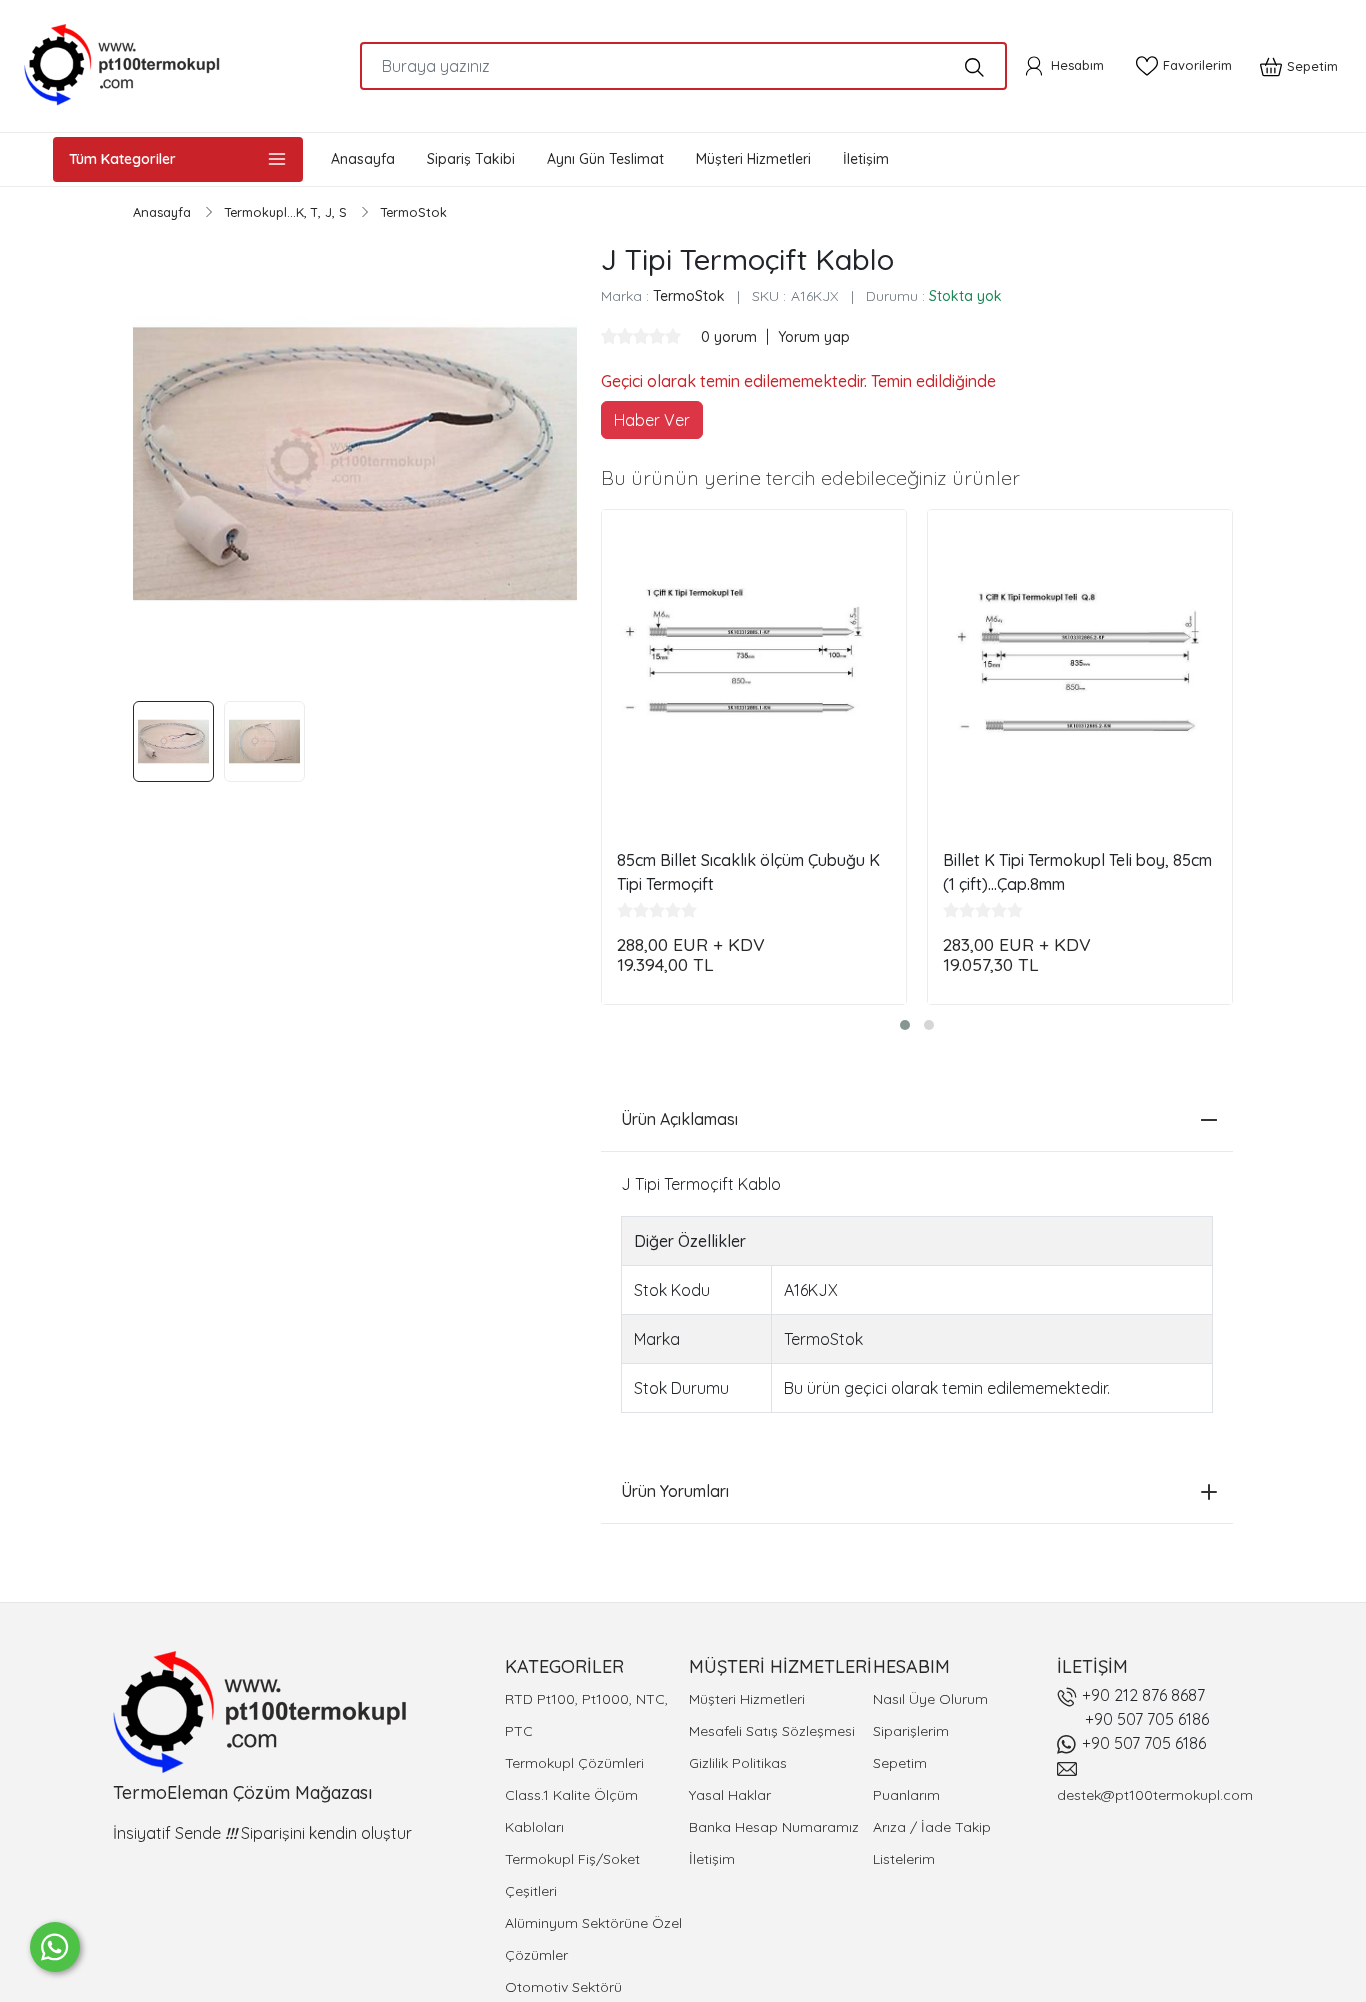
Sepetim (900, 1763)
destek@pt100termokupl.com (1155, 1795)
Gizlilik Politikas (738, 1763)
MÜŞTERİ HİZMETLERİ (780, 1666)
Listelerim (904, 1859)
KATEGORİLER (564, 1666)
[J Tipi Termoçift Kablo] (355, 464)
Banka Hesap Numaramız (774, 1827)
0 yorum (731, 337)
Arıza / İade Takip (932, 1827)
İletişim (712, 1859)
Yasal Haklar (730, 1795)
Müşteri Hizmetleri (747, 1699)
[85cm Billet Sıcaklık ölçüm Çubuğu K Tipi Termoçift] (754, 662)
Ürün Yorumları (675, 1491)
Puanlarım (906, 1795)
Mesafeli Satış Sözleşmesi (772, 1731)
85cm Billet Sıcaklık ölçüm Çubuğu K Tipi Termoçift (748, 872)
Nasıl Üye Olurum (930, 1699)
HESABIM (911, 1666)
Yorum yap (814, 337)
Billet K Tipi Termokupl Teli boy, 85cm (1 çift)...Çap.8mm (1077, 872)
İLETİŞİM (1092, 1666)
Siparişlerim (911, 1731)
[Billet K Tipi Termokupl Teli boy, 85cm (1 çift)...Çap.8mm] (1080, 662)
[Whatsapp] (55, 1947)
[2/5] (617, 336)
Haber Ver (652, 420)
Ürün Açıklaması (679, 1119)
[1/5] (609, 336)
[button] (905, 1025)
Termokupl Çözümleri (574, 1763)
